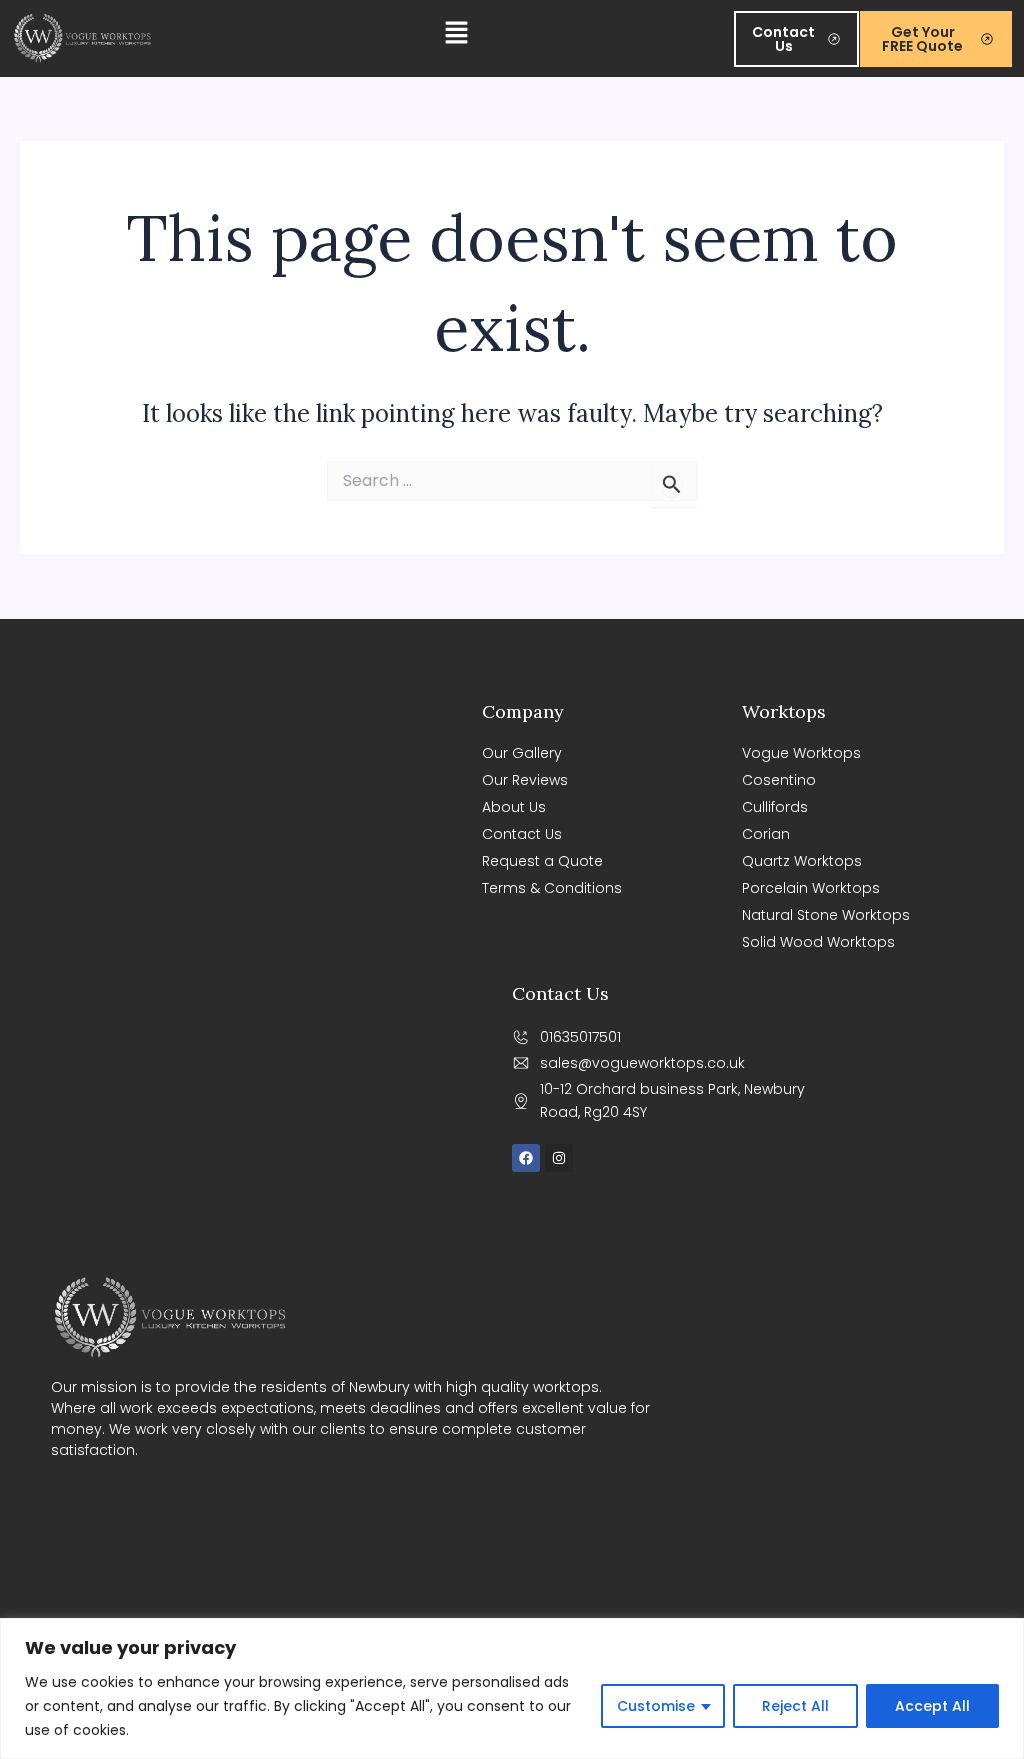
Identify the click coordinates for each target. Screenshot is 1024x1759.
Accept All (932, 1706)
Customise (656, 1706)
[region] (512, 1688)
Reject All (795, 1706)
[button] (457, 38)
